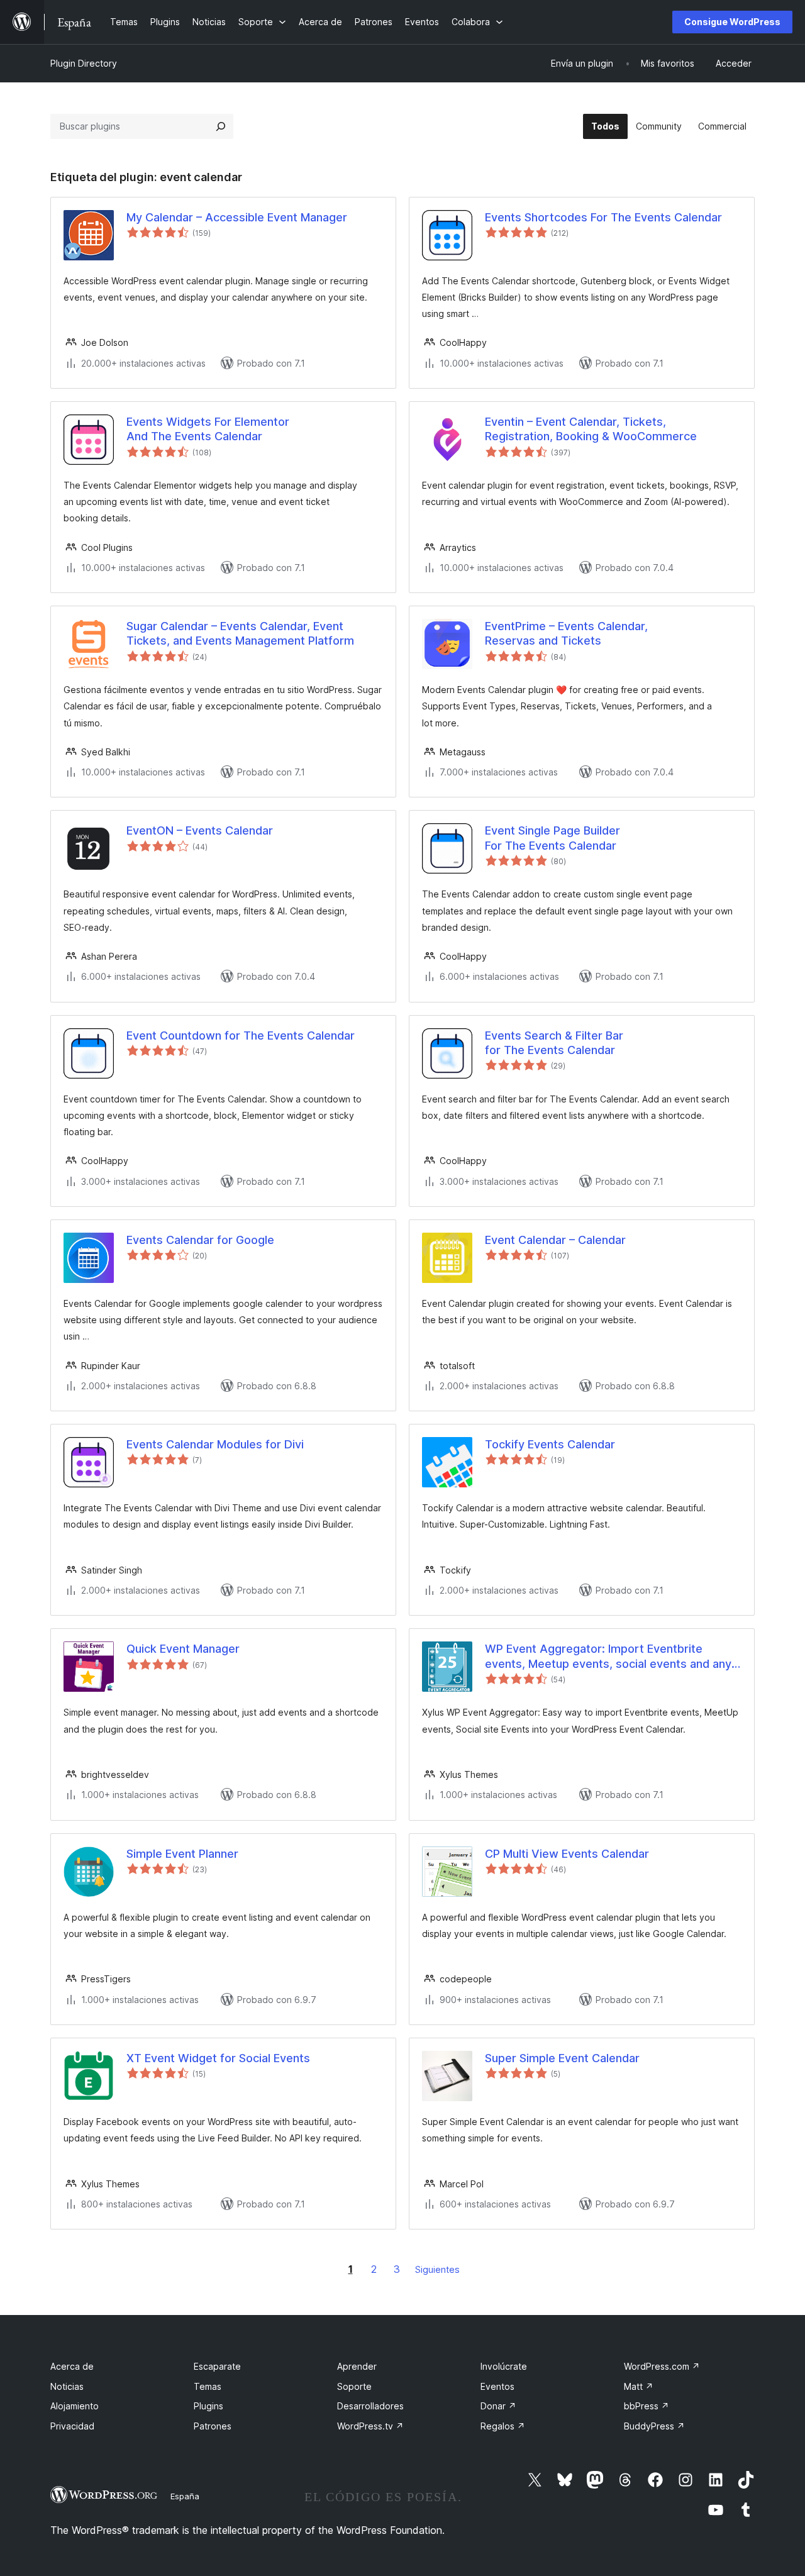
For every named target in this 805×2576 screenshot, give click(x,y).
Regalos (503, 2426)
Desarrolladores (370, 2406)
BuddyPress (654, 2426)
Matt (639, 2386)
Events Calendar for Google (200, 1240)
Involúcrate (504, 2366)
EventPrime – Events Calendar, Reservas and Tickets (566, 633)
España (185, 2496)
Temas (208, 2386)
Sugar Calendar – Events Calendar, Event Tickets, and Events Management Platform (240, 633)
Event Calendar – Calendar (555, 1240)
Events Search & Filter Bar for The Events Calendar (554, 1043)
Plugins (208, 2406)
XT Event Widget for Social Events (218, 2058)
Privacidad (72, 2426)
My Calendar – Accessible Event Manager (237, 217)
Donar (498, 2406)
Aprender (357, 2366)
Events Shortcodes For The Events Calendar (603, 217)
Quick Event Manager (183, 1649)
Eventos (497, 2386)
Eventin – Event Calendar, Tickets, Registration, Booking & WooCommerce (591, 429)
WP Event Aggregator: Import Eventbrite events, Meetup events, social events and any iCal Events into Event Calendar (608, 1657)
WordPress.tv (370, 2426)
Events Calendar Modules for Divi (215, 1444)
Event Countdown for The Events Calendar (241, 1035)
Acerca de (72, 2366)
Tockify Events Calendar (550, 1444)
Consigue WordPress (732, 22)
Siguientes (437, 2269)
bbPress (647, 2406)
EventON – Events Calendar (200, 830)
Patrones (213, 2426)
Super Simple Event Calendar (562, 2058)
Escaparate (217, 2366)
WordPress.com (662, 2366)
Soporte (354, 2386)
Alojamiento (75, 2406)
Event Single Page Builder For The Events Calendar (552, 838)
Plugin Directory (84, 63)
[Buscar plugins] (221, 126)
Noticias (67, 2386)
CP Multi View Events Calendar (567, 1854)
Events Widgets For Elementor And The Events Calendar (208, 429)
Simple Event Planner (182, 1854)
